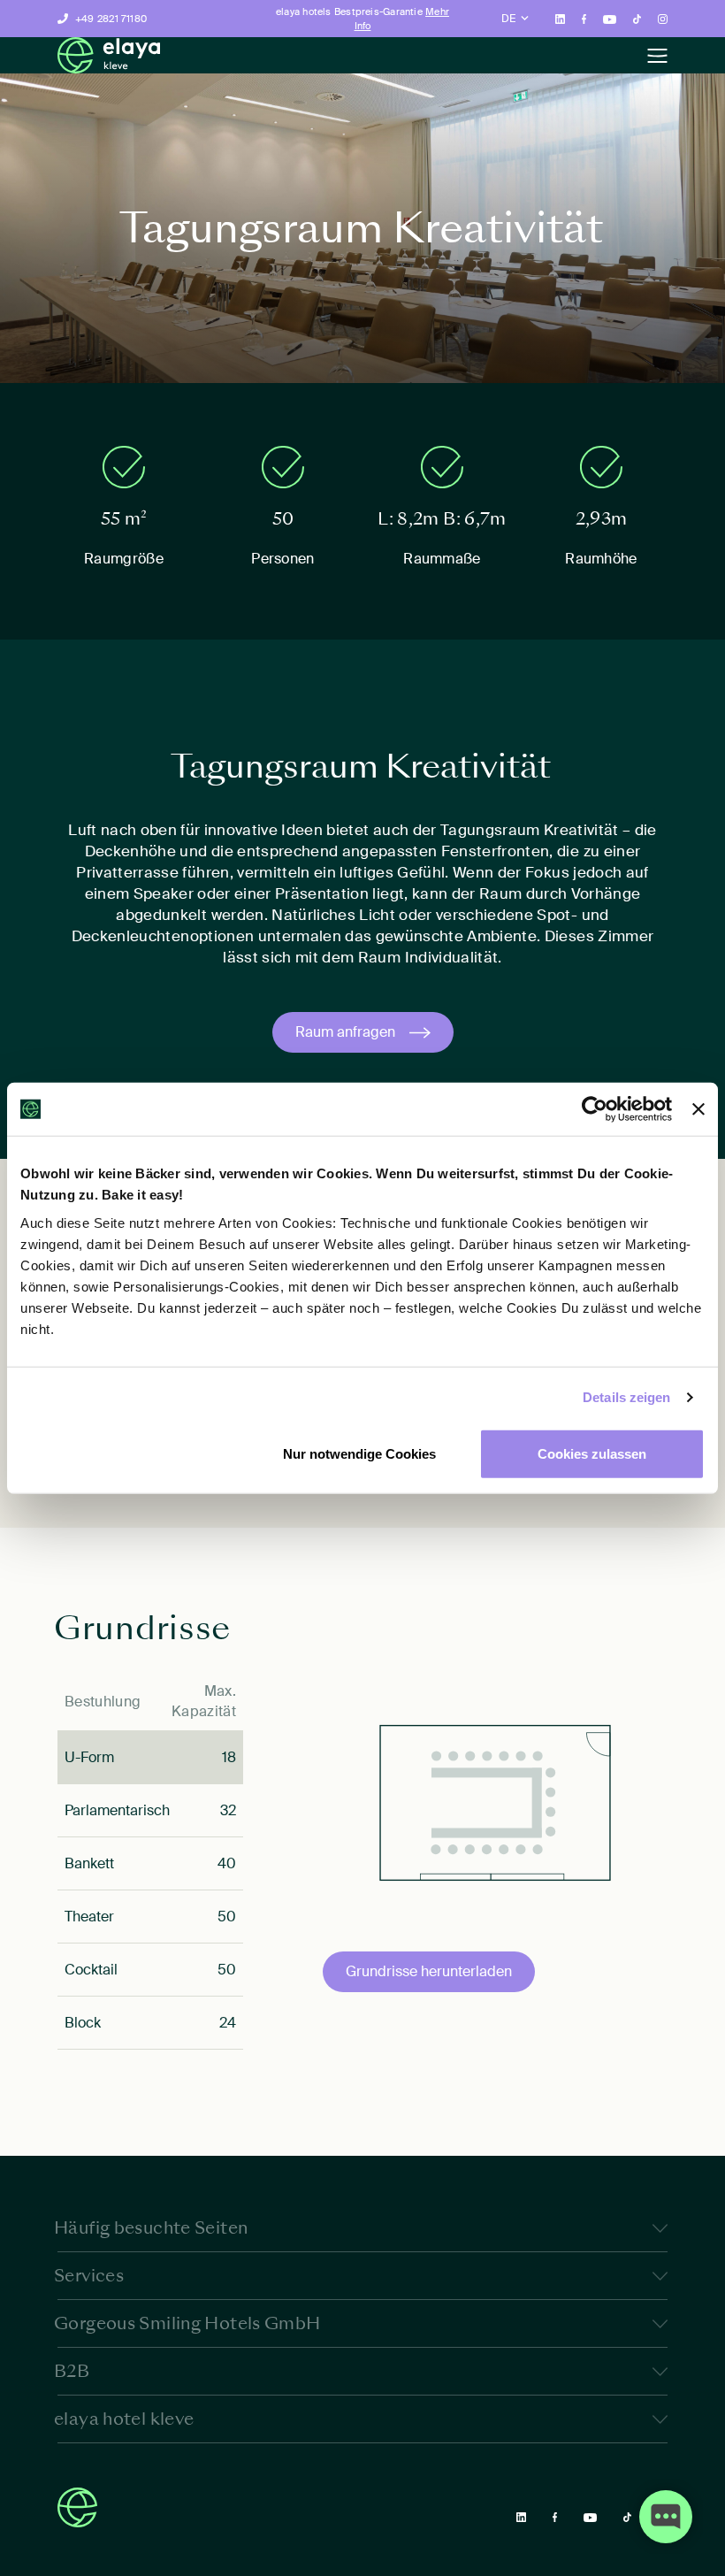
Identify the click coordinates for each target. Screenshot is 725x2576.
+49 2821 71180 (111, 19)
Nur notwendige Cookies (359, 1453)
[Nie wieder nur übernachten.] (109, 55)
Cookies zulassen (592, 1453)
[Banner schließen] (698, 1109)
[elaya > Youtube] (609, 19)
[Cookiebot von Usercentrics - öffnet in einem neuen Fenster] (595, 1109)
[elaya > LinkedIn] (560, 19)
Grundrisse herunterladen (429, 1971)
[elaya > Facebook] (584, 19)
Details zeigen (626, 1397)
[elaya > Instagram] (663, 19)
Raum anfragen (345, 1032)
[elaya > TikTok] (637, 19)
